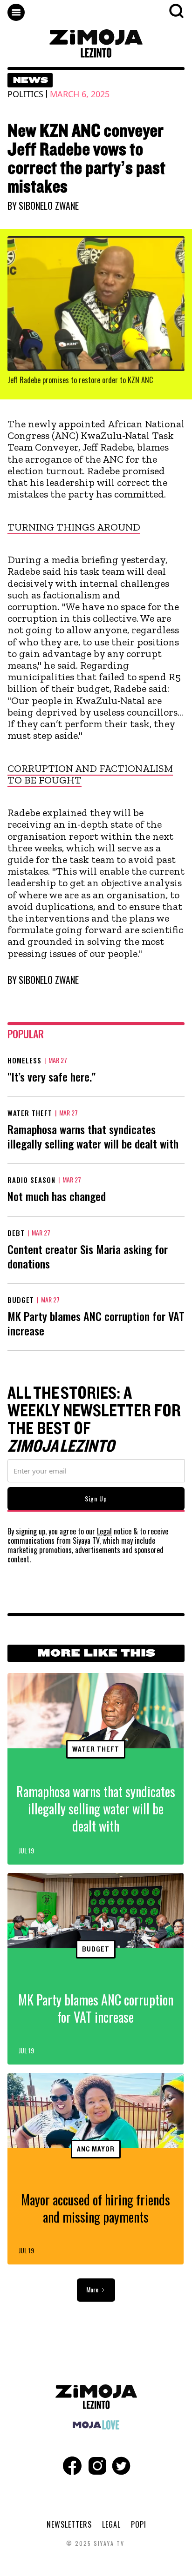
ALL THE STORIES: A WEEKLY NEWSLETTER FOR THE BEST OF (94, 1420)
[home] (96, 43)
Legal (104, 1531)
